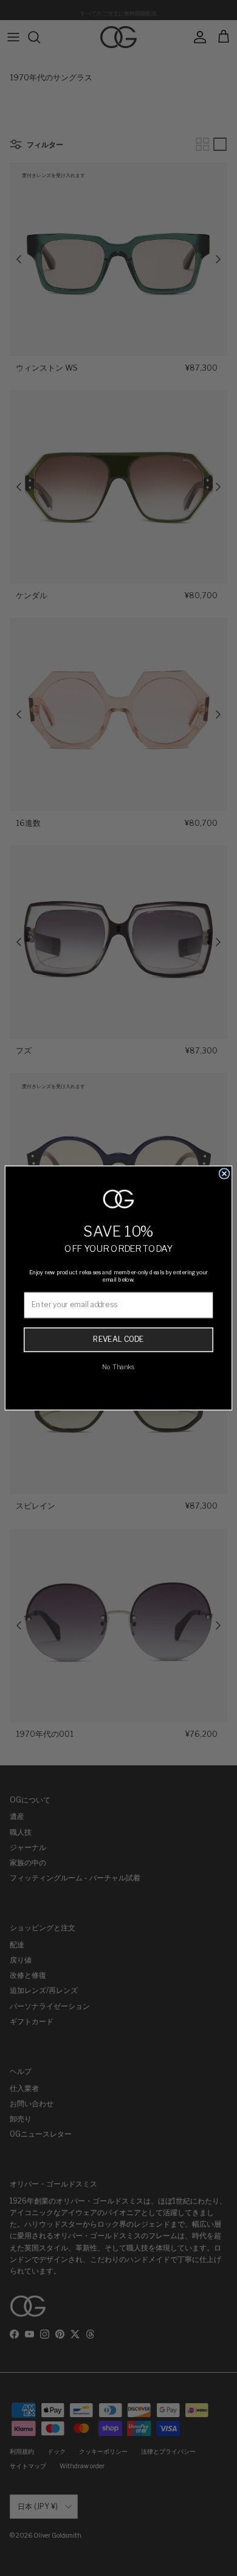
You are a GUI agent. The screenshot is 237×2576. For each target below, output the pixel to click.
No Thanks (118, 1367)
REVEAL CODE (118, 1339)
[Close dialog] (225, 1174)
